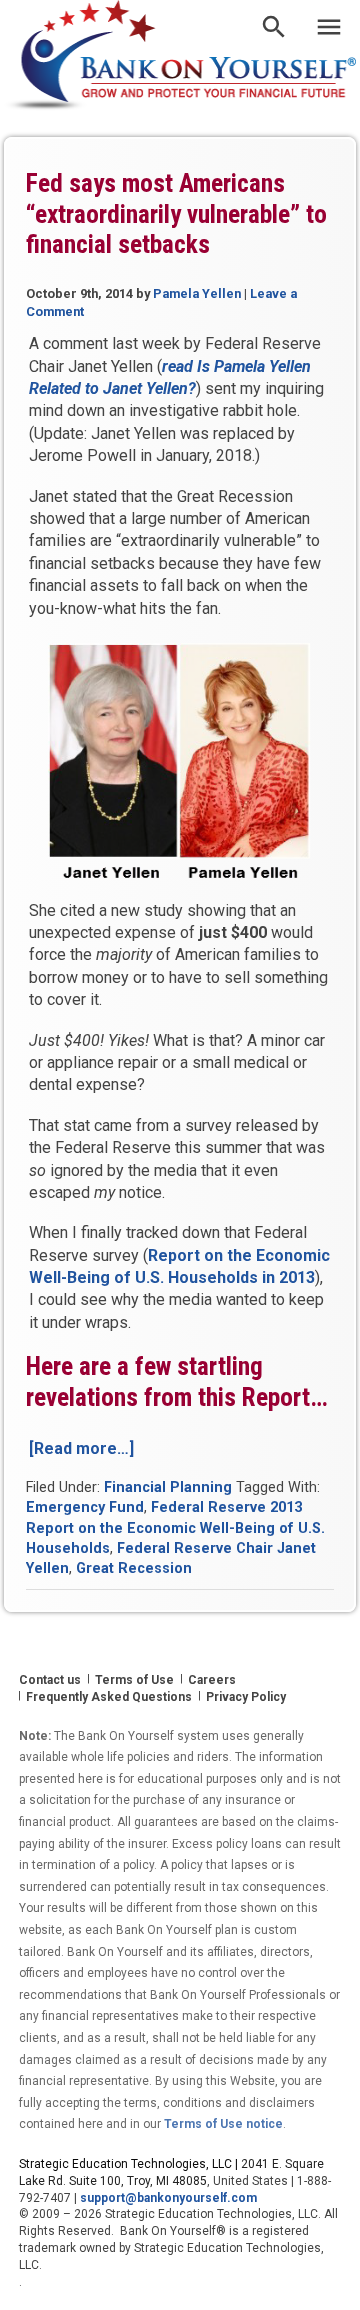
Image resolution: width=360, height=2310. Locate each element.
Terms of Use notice (223, 2124)
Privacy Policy (246, 1697)
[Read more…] (81, 1448)
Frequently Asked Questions (109, 1697)
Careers (212, 1680)
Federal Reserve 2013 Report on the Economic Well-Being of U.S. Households (175, 1527)
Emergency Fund (85, 1507)
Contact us (50, 1680)
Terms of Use (134, 1680)
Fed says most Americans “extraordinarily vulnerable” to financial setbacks (176, 214)
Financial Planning (168, 1487)
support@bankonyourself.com (168, 2198)
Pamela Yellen (197, 293)
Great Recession (134, 1568)
